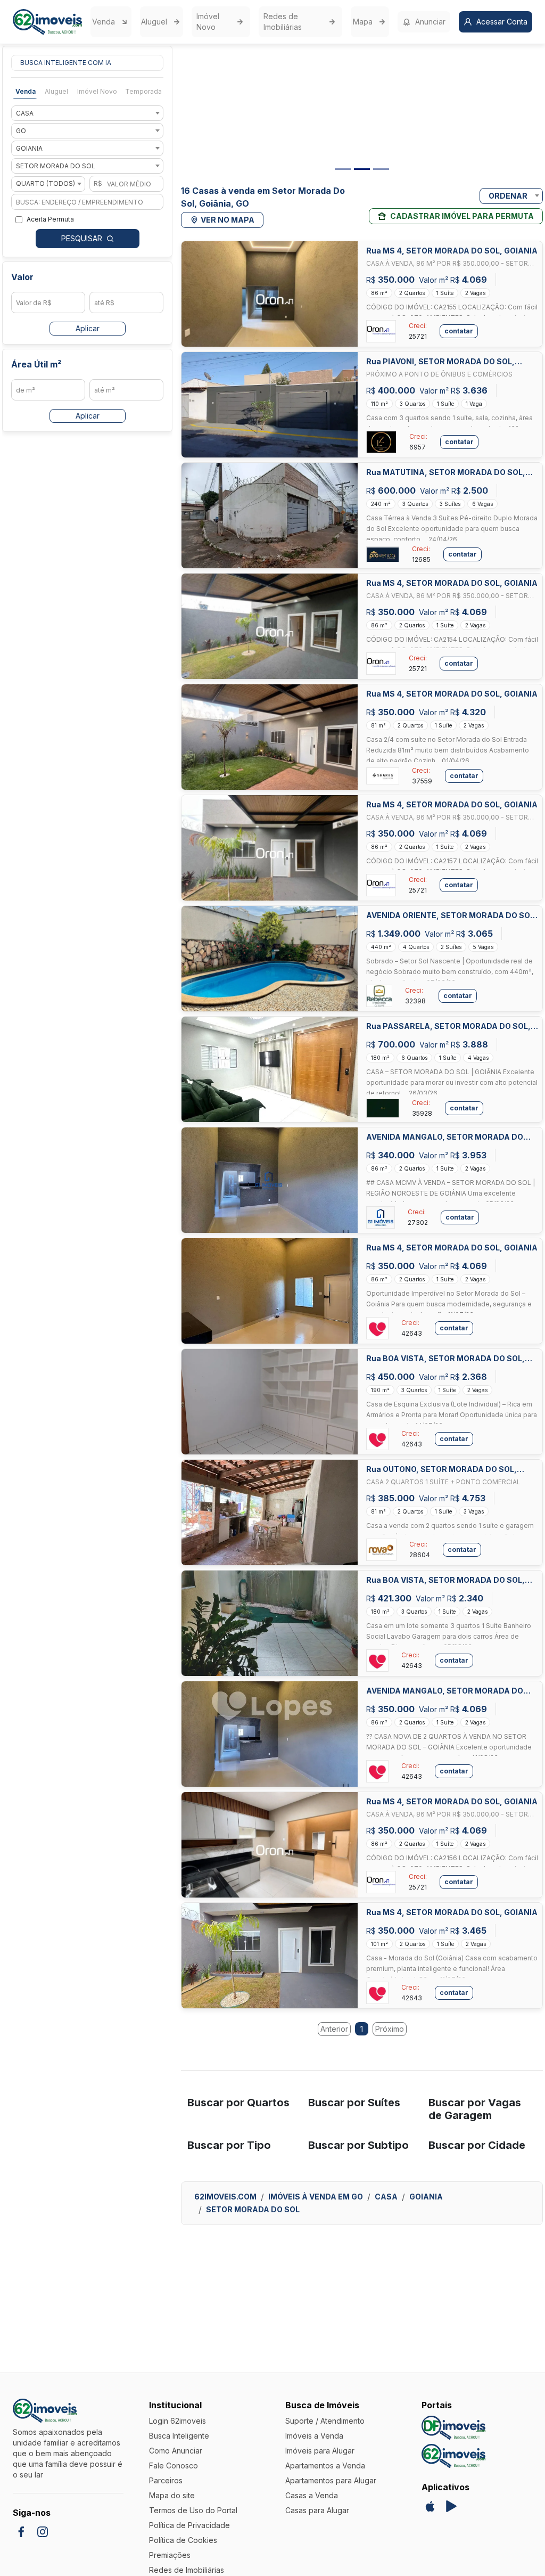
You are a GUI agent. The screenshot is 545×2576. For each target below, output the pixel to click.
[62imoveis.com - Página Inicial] (47, 22)
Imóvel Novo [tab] (97, 91)
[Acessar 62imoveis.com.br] (453, 2456)
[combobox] (87, 113)
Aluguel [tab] (56, 91)
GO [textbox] (21, 131)
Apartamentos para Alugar (331, 2480)
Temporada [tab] (143, 91)
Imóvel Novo (208, 22)
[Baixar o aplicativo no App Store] (430, 2506)
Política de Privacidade (189, 2525)
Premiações (170, 2555)
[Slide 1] (343, 169)
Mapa (363, 22)
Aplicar (88, 328)
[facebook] (21, 2532)
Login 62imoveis (177, 2421)
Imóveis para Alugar (320, 2451)
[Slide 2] (362, 169)
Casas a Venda (312, 2495)
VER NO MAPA (228, 220)
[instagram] (43, 2532)
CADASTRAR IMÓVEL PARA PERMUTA (462, 216)
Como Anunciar (176, 2451)
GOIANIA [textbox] (29, 148)
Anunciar (430, 22)
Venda (104, 22)
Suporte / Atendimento (325, 2421)
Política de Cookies (183, 2540)
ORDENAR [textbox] (508, 196)
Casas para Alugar (317, 2510)
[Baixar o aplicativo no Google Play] (451, 2506)
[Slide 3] (381, 169)
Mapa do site (172, 2495)
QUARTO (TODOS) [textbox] (46, 183)
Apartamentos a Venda (325, 2465)
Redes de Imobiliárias (283, 22)
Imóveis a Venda (314, 2436)
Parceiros (166, 2480)
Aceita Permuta (50, 219)
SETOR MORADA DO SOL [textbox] (56, 166)
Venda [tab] (26, 91)
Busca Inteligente (179, 2436)
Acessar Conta (502, 22)
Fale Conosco (174, 2465)
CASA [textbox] (25, 113)
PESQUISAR (82, 238)
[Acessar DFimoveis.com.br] (453, 2428)
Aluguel (154, 22)
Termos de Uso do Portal (193, 2510)
